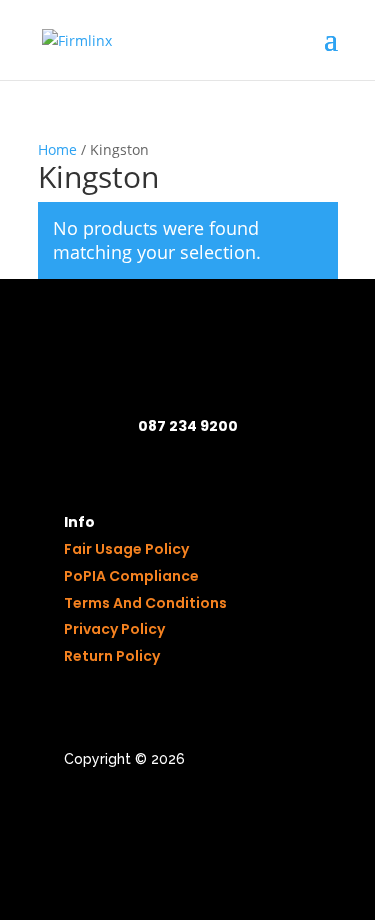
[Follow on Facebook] (80, 816)
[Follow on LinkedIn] (120, 816)
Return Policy (112, 656)
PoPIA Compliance (131, 576)
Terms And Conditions (145, 603)
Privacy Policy (114, 629)
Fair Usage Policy (126, 549)
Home (57, 149)
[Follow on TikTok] (160, 816)
